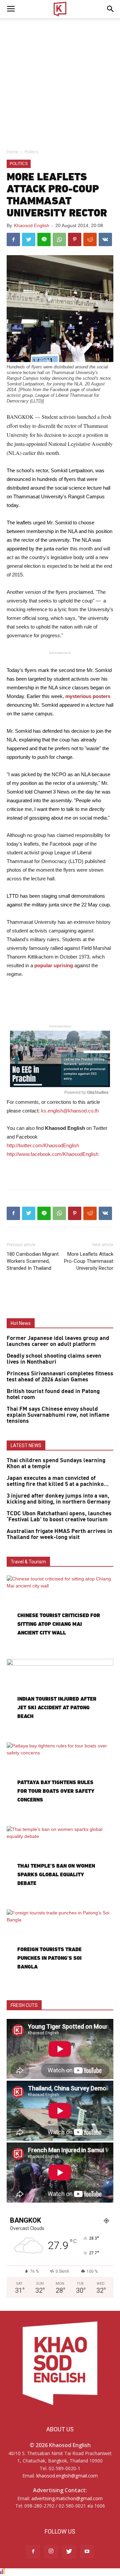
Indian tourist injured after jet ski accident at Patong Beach (57, 1707)
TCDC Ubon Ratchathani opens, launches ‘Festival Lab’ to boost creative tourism (59, 1517)
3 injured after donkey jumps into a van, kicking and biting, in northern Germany (58, 1499)
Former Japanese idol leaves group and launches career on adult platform (58, 1341)
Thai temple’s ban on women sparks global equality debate (56, 1874)
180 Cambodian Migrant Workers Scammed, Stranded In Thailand (33, 1261)
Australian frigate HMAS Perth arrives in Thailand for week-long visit (59, 1534)
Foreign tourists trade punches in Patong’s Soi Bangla (49, 1958)
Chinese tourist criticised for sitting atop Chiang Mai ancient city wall (59, 1624)
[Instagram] (51, 2552)
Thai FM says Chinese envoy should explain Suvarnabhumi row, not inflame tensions (58, 1415)
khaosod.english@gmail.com (67, 2476)
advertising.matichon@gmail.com (67, 2498)
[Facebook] (33, 2552)
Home (12, 152)
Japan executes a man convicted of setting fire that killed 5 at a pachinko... (58, 1481)
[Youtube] (87, 2552)
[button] (111, 9)
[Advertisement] (60, 81)
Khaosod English (32, 225)
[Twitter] (69, 2552)
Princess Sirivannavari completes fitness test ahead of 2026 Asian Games (60, 1377)
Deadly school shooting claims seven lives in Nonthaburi (54, 1359)
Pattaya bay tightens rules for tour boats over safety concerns (56, 1791)
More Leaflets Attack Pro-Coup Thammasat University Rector (89, 1261)
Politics (31, 152)
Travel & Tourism (28, 1562)
